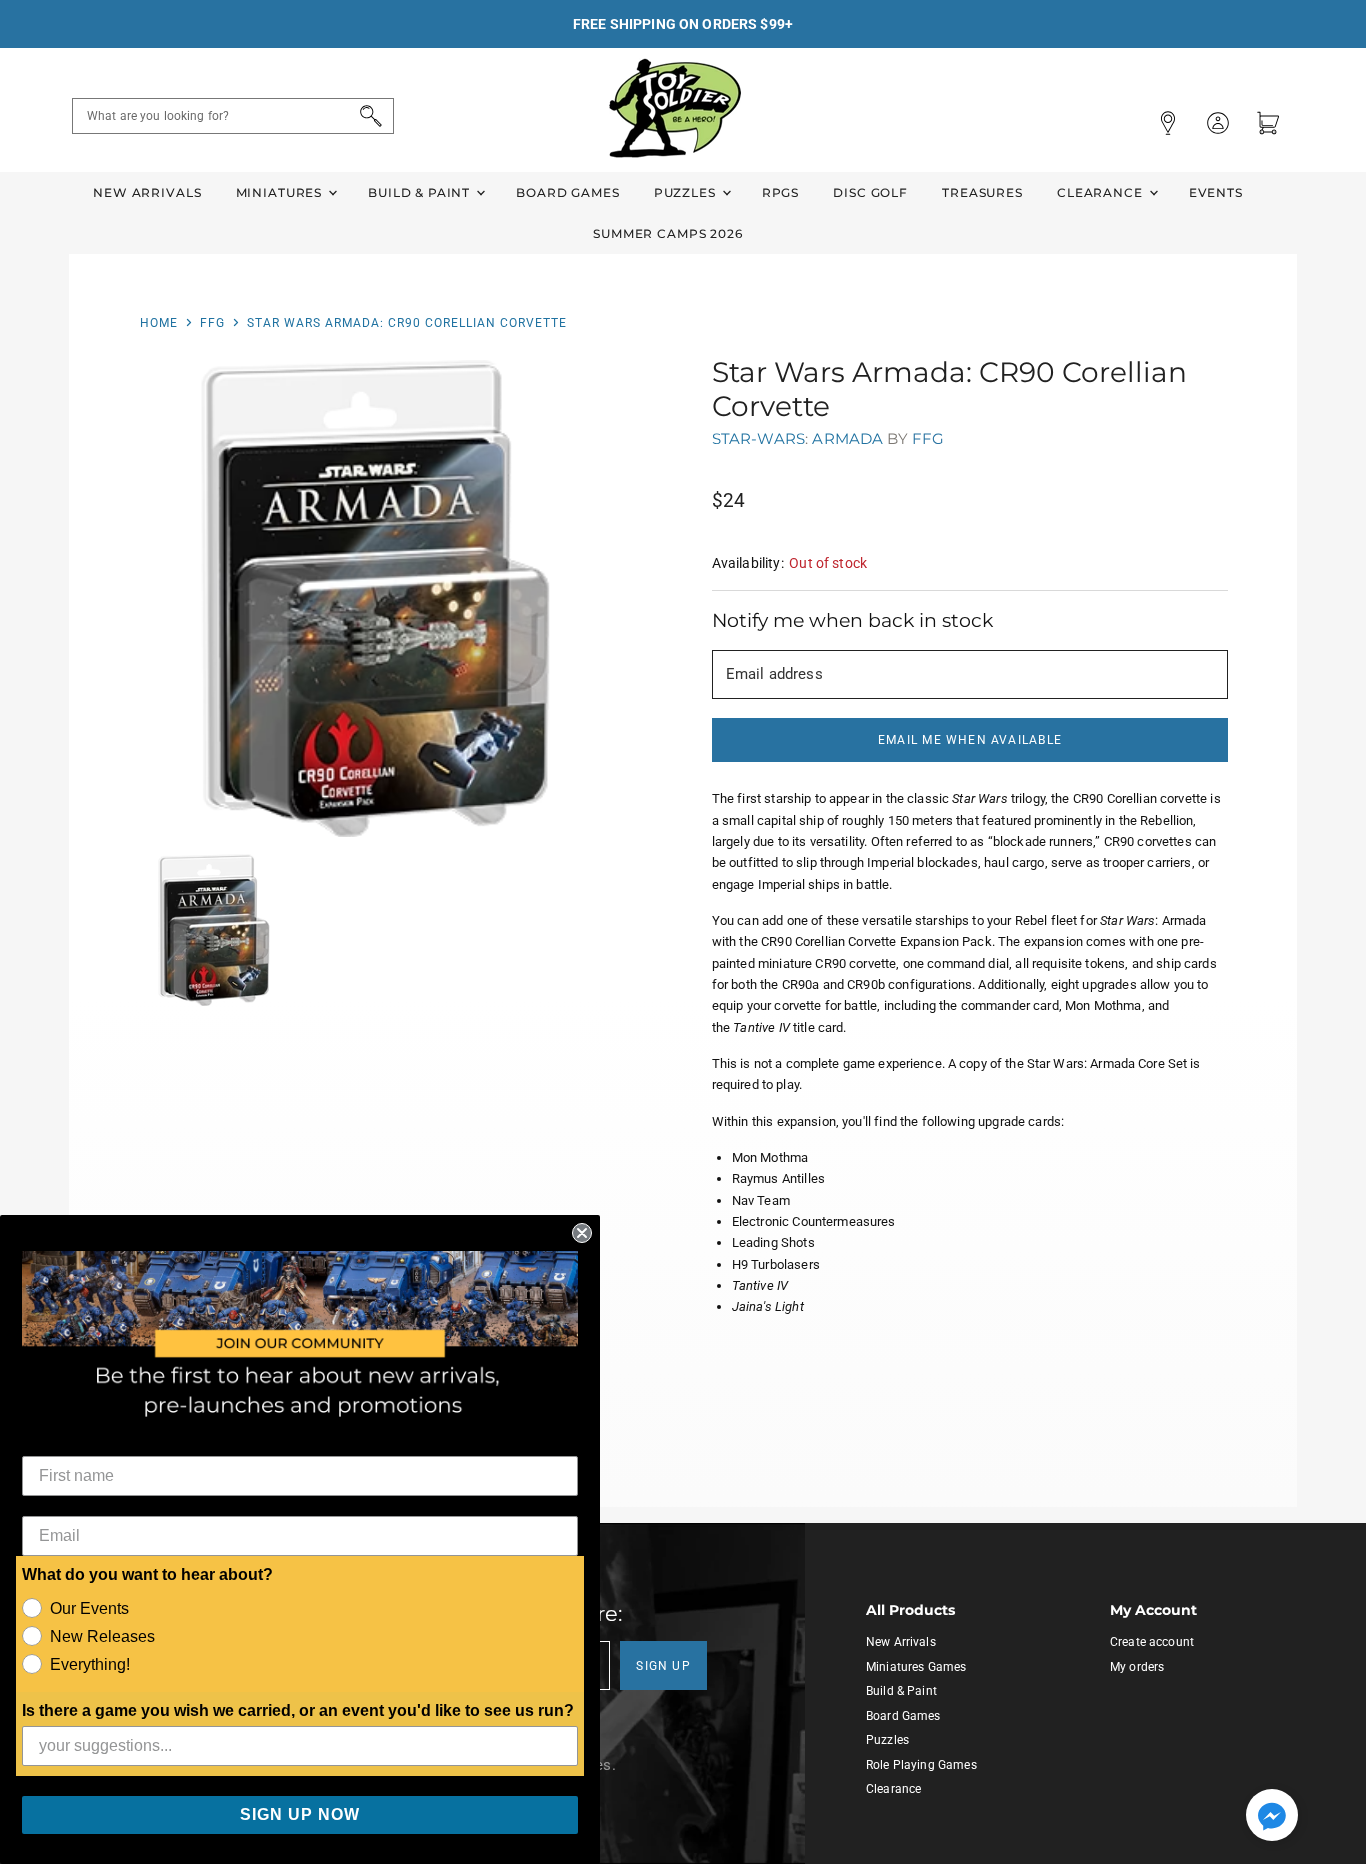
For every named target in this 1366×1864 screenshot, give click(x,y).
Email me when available (970, 740)
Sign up (663, 1666)
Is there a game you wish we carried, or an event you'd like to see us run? (298, 1710)
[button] (1272, 1817)
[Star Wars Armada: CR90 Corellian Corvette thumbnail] (214, 930)
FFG (212, 323)
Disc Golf (870, 192)
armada (847, 438)
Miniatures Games (916, 1667)
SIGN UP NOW (300, 1814)
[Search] (367, 116)
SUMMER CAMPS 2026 (668, 233)
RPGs (780, 192)
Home (159, 323)
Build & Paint (421, 192)
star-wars (758, 438)
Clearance (1102, 192)
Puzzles (687, 192)
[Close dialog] (582, 1233)
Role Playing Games (921, 1765)
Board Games (567, 192)
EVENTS (1216, 192)
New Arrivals (147, 192)
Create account (1152, 1642)
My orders (1137, 1667)
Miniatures (281, 192)
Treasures (982, 192)
